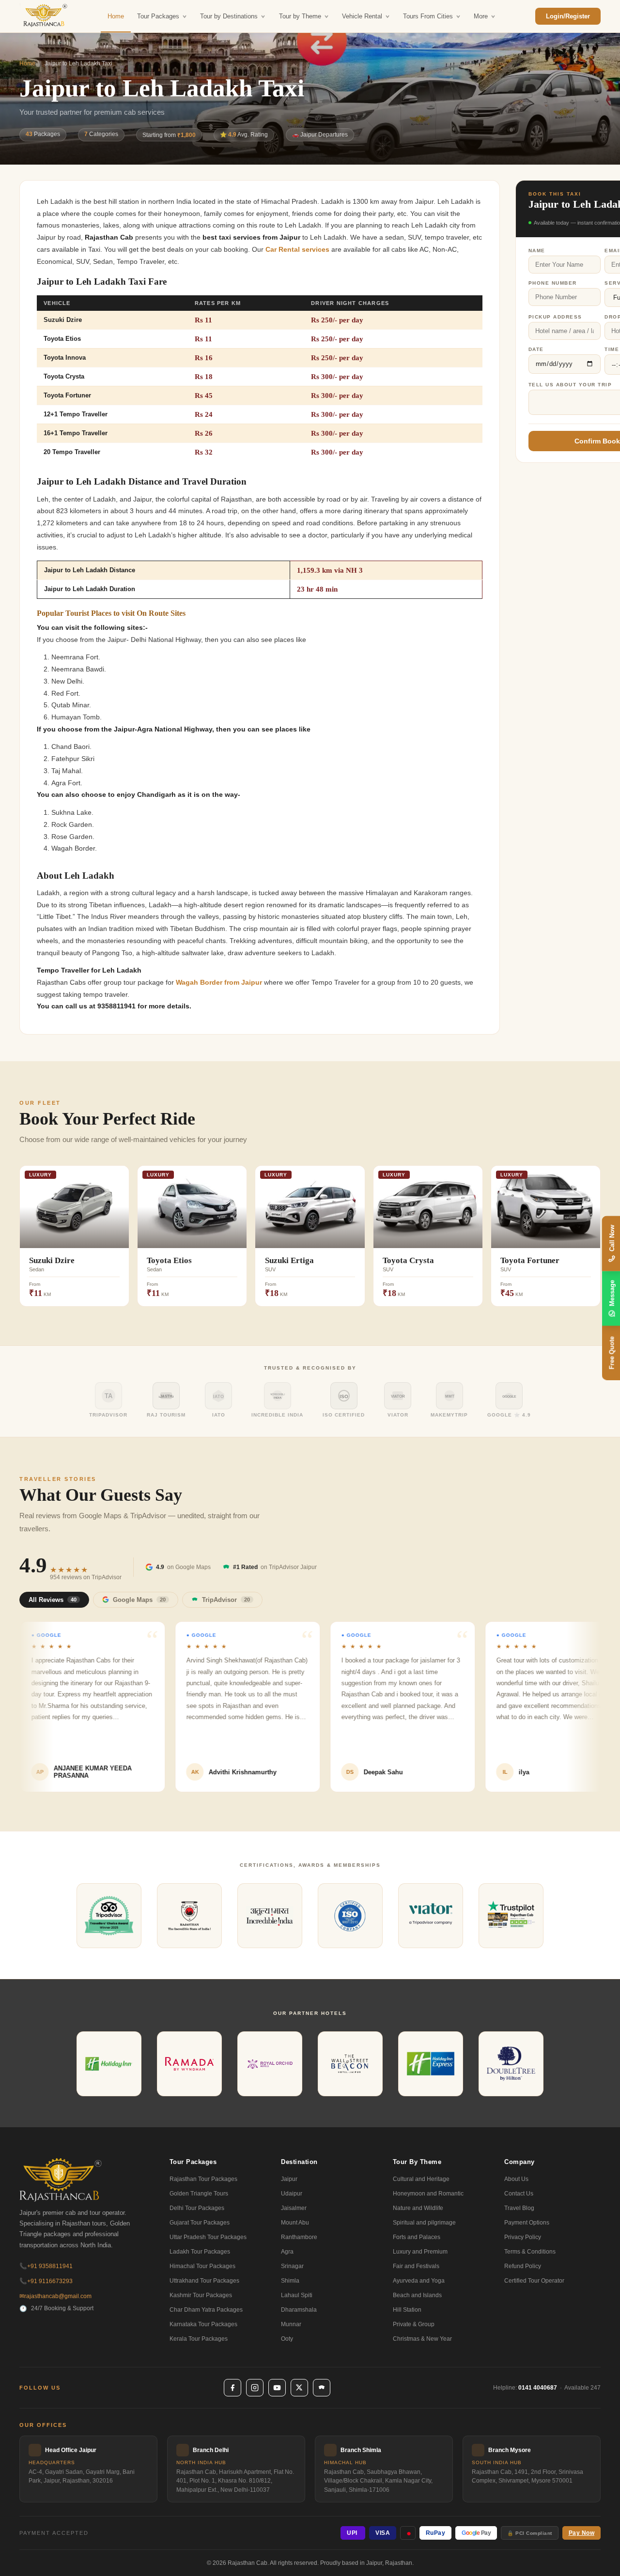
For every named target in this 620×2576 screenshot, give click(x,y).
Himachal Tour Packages (202, 2266)
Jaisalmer (294, 2208)
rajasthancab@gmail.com (55, 2296)
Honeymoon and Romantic (428, 2194)
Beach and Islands (417, 2295)
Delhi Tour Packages (197, 2208)
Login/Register (568, 16)
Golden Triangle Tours (199, 2194)
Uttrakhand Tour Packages (204, 2281)
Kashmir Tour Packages (201, 2295)
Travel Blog (519, 2208)
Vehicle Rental (362, 16)
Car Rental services (297, 250)
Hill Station (407, 2310)
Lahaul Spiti (297, 2295)
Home (116, 16)
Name (537, 251)
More (481, 16)
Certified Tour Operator (534, 2281)
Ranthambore (299, 2237)
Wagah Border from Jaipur (219, 983)
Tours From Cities (428, 16)
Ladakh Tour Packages (200, 2252)
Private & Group (414, 2324)
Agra (287, 2252)
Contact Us (519, 2194)
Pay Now (582, 2533)
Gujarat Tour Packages (200, 2223)
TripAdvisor (226, 1600)
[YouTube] (277, 2388)
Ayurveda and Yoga (419, 2281)
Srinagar (292, 2266)
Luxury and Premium (420, 2252)
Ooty (287, 2339)
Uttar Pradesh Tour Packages (208, 2237)
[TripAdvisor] (322, 2388)
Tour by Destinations (229, 16)
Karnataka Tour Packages (203, 2324)
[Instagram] (255, 2388)
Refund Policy (523, 2266)
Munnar (291, 2324)
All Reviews (53, 1600)
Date (536, 349)
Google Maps (139, 1600)
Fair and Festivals (416, 2266)
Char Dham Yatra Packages (206, 2310)
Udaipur (292, 2194)
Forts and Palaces (417, 2237)
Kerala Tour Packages (199, 2339)
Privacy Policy (523, 2237)
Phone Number (553, 283)
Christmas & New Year (422, 2339)
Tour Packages (158, 16)
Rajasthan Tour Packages (203, 2179)
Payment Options (527, 2223)
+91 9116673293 (46, 2281)
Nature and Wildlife (418, 2208)
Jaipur (289, 2179)
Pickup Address (555, 317)
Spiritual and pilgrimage (424, 2223)
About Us (516, 2179)
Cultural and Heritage (421, 2179)
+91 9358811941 (46, 2266)
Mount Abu (295, 2223)
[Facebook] (232, 2388)
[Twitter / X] (299, 2388)
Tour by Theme (300, 16)
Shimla (290, 2281)
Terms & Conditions (530, 2252)
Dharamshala (299, 2310)
